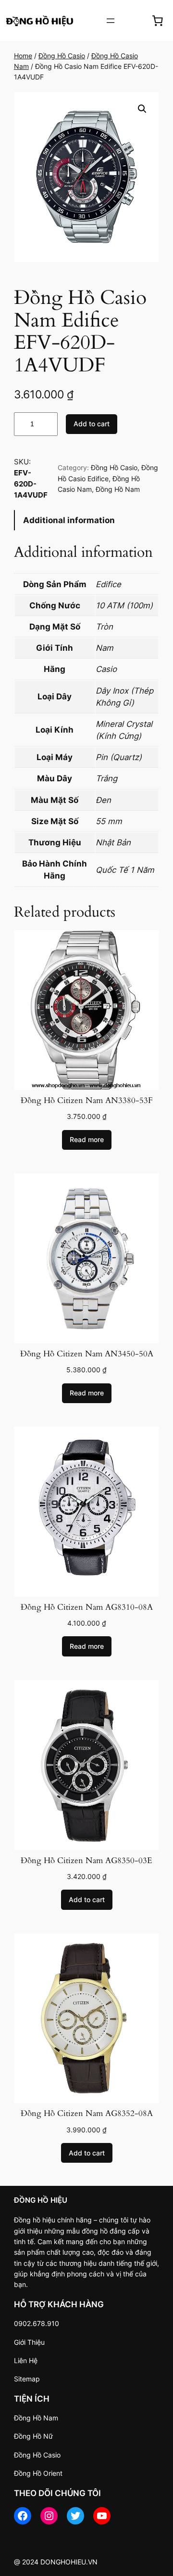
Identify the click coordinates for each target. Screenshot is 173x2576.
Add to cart (92, 424)
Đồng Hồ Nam (118, 489)
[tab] (86, 520)
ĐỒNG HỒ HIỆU (41, 2200)
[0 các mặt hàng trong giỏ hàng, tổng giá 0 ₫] (158, 20)
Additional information (69, 520)
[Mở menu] (111, 21)
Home (23, 56)
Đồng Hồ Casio (62, 56)
